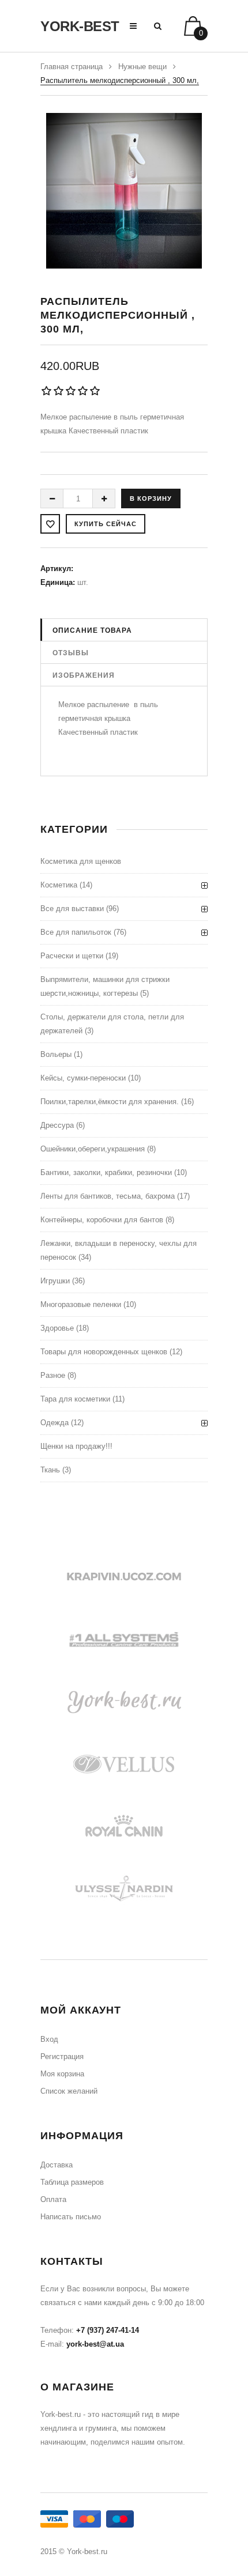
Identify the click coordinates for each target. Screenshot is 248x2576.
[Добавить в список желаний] (50, 524)
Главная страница (72, 67)
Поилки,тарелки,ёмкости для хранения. (110, 1102)
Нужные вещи (142, 67)
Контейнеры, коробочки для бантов (102, 1220)
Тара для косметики (75, 1399)
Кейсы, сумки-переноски (83, 1078)
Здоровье (57, 1328)
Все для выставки (72, 909)
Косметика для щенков (81, 861)
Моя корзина (62, 2074)
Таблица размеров (72, 2182)
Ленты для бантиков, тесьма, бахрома (108, 1196)
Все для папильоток (76, 932)
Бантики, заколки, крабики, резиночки (106, 1172)
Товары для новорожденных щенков (104, 1352)
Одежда (55, 1423)
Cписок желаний (69, 2091)
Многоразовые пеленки (81, 1304)
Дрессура (57, 1125)
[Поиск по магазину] (158, 26)
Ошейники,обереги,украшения (93, 1149)
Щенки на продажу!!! (76, 1446)
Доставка (57, 2165)
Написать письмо (71, 2217)
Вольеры (56, 1054)
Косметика (59, 885)
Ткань (50, 1470)
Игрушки (55, 1281)
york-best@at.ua (95, 2344)
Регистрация (62, 2056)
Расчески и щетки (72, 956)
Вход (49, 2039)
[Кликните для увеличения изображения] (124, 191)
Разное (53, 1375)
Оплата (53, 2199)
